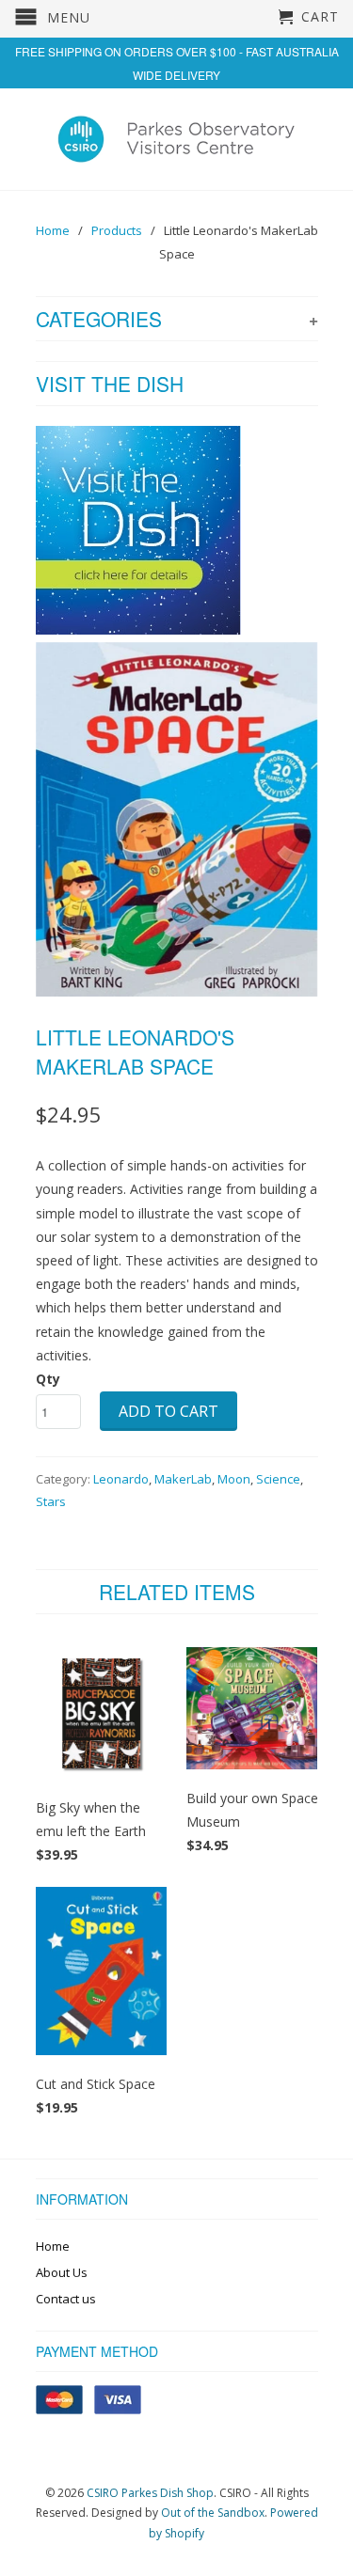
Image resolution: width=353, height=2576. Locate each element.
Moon (234, 1479)
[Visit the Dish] (138, 629)
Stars (51, 1501)
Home (53, 2246)
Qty (48, 1379)
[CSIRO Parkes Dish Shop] (177, 139)
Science (278, 1479)
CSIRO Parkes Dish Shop (150, 2493)
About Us (62, 2272)
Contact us (66, 2299)
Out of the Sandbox (213, 2513)
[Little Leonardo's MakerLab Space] (177, 819)
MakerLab (183, 1479)
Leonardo (121, 1479)
